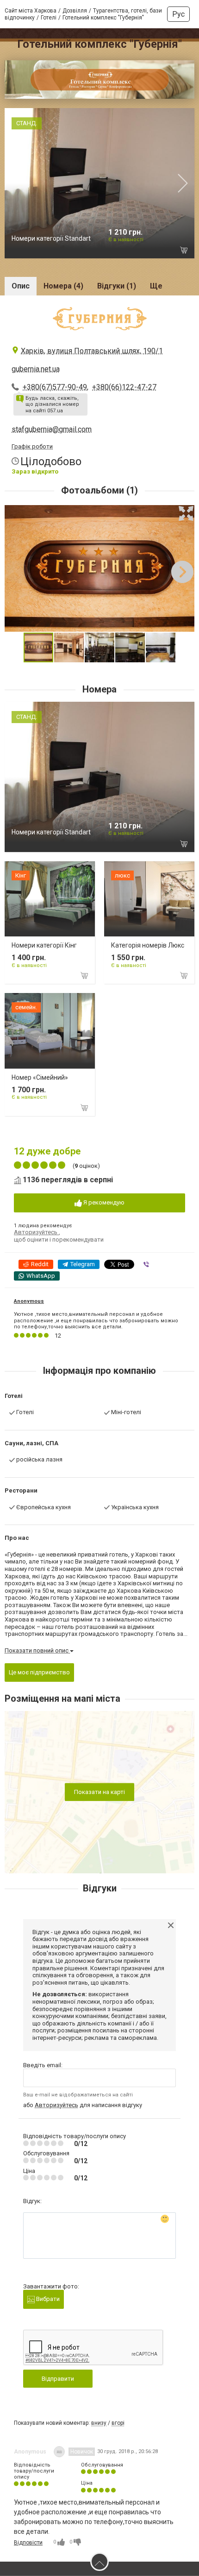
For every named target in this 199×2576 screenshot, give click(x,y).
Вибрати (47, 2299)
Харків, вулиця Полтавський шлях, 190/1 (92, 351)
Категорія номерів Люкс (148, 945)
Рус (178, 14)
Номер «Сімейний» (40, 1077)
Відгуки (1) (117, 286)
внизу (99, 2423)
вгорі (118, 2423)
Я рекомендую (103, 1202)
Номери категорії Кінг (44, 945)
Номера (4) (63, 286)
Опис (21, 286)
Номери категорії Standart (51, 238)
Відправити (58, 2379)
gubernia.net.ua (36, 369)
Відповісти (28, 2543)
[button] (186, 513)
